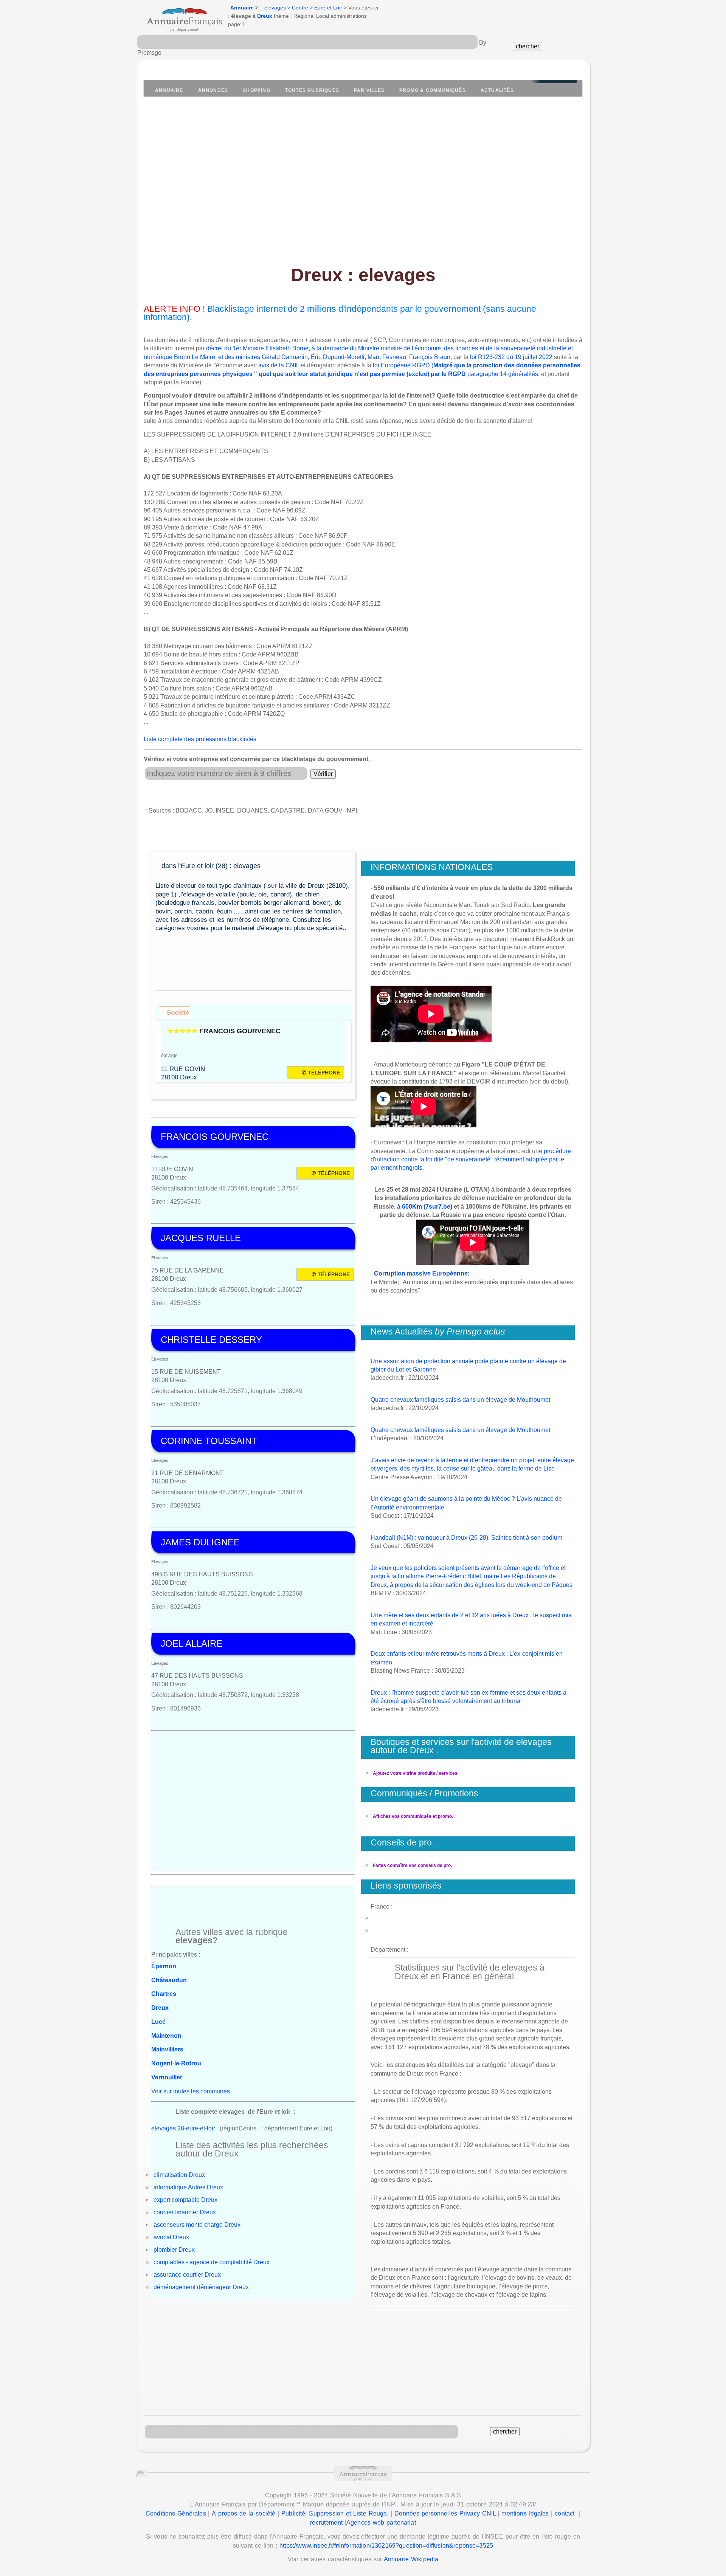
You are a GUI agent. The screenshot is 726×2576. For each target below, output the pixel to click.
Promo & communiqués (433, 90)
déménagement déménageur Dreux (201, 2287)
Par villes (369, 90)
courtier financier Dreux (185, 2212)
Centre (300, 8)
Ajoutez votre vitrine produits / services (415, 1773)
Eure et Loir (328, 8)
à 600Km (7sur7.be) (425, 1207)
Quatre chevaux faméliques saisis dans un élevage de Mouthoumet (460, 1400)
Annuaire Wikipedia (411, 2559)
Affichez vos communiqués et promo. (413, 1816)
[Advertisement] (363, 176)
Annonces (213, 90)
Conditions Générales (176, 2513)
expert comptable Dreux (185, 2200)
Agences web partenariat (381, 2523)
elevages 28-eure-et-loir (183, 2128)
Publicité (293, 2513)
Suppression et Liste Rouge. (349, 2513)
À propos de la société (244, 2513)
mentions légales (525, 2513)
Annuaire (242, 8)
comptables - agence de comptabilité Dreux (212, 2262)
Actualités (497, 90)
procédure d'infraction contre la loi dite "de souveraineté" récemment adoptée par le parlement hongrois (471, 1160)
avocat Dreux (171, 2237)
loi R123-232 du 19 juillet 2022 (511, 357)
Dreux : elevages (363, 275)
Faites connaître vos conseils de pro (412, 1865)
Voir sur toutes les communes (191, 2091)
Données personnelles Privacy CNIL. (446, 2513)
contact (565, 2513)
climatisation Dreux (179, 2175)
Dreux (265, 16)
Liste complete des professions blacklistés (200, 739)
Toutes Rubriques (312, 90)
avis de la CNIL (279, 365)
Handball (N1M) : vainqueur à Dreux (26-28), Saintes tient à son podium (466, 1538)
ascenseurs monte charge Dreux (197, 2225)
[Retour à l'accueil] (177, 17)
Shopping (257, 90)
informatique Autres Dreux (188, 2187)
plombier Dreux (174, 2250)
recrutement (326, 2523)
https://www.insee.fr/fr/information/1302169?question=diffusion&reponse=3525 (386, 2546)
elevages (275, 8)
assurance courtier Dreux (187, 2275)
